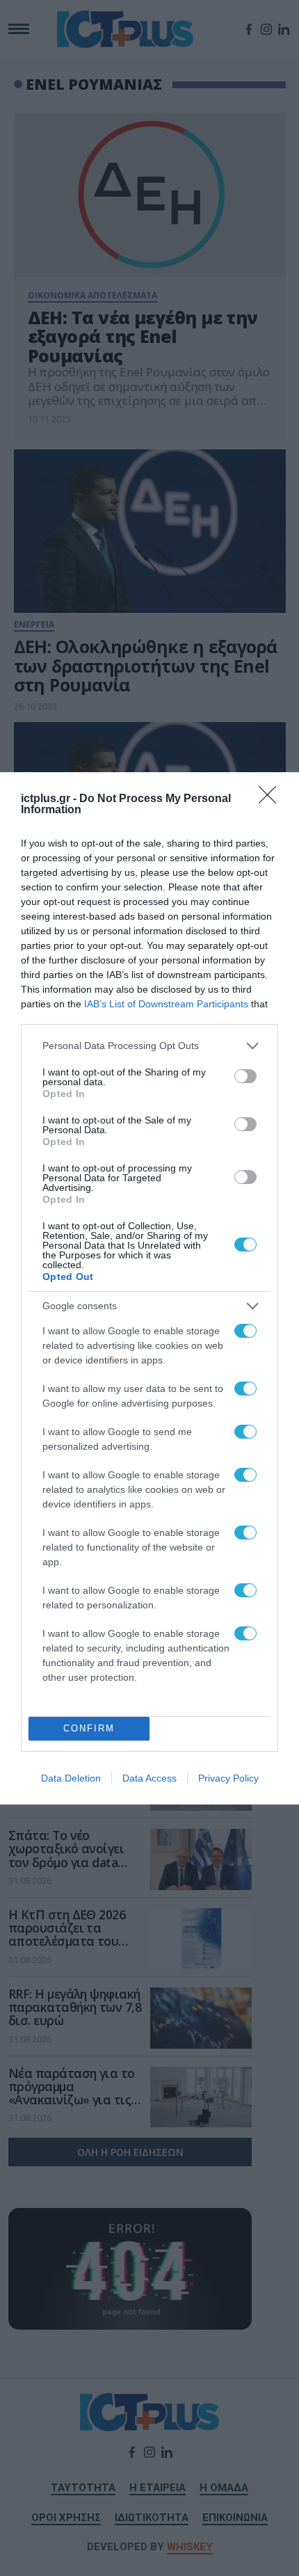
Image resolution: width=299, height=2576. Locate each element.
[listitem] (149, 1046)
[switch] (245, 1076)
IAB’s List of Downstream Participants (166, 1004)
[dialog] (149, 1288)
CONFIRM (89, 1728)
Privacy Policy (228, 1778)
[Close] (272, 799)
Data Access (149, 1778)
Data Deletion (71, 1778)
